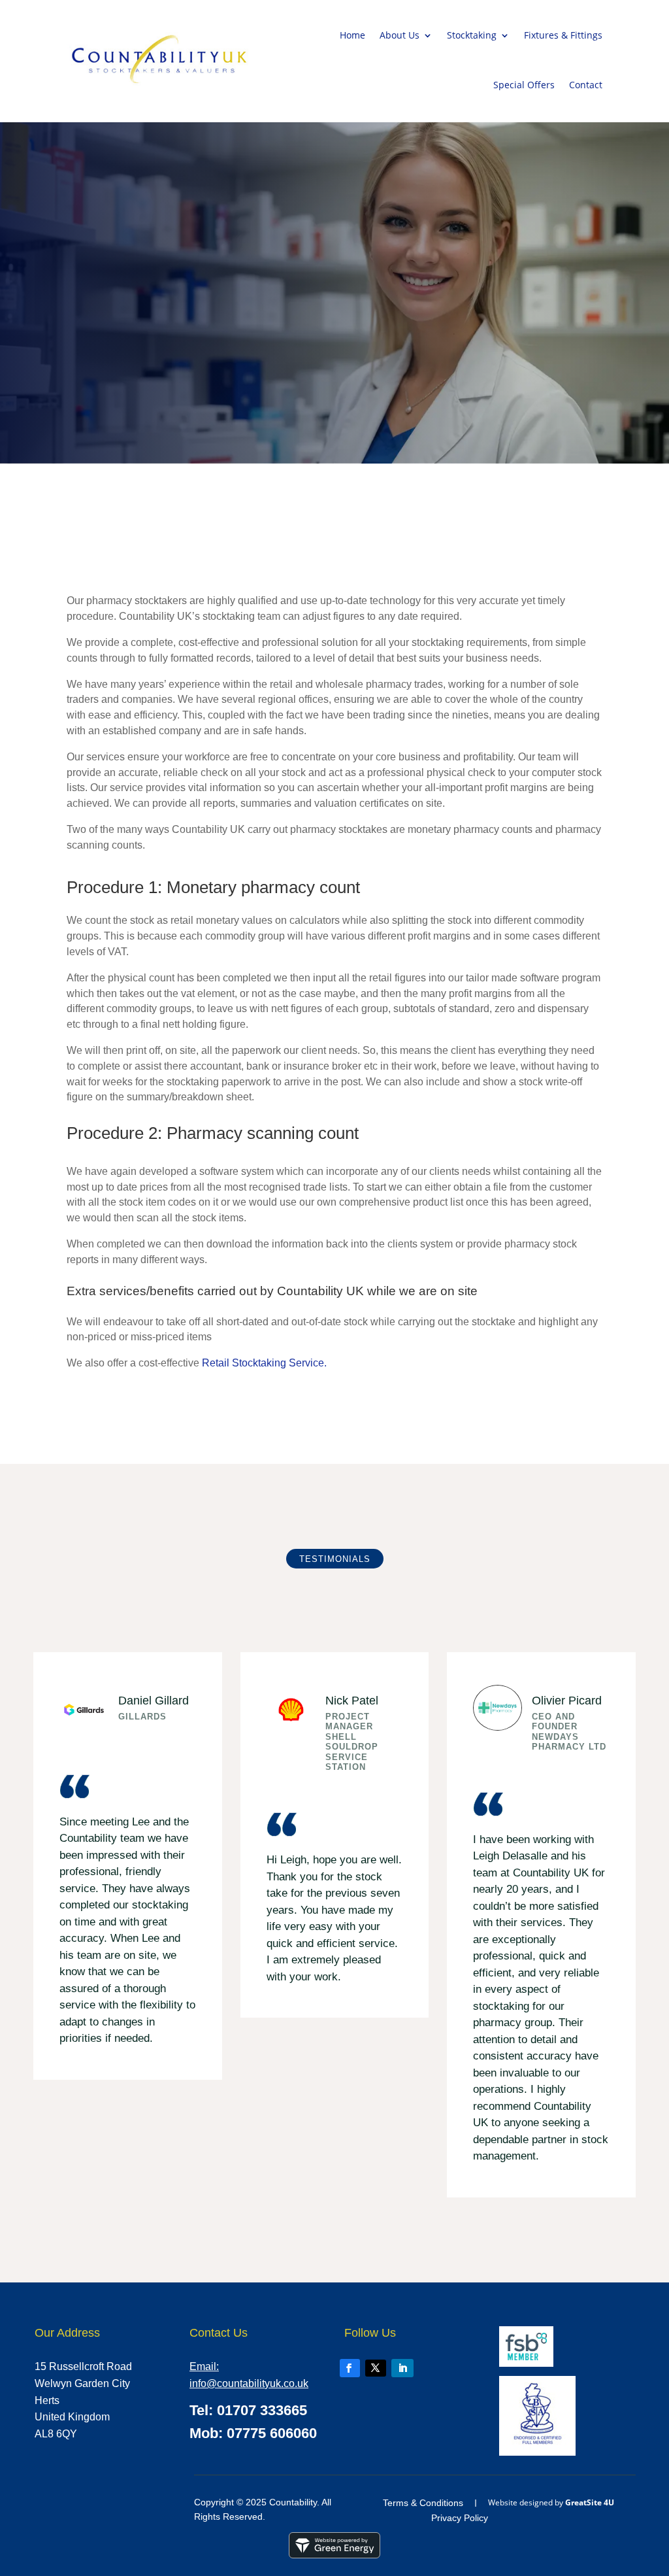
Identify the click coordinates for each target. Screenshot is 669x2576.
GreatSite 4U (590, 2502)
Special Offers (524, 85)
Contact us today (330, 1411)
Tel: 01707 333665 (248, 2410)
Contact (586, 85)
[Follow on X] (376, 2368)
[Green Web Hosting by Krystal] (334, 2555)
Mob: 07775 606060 (253, 2433)
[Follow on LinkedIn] (402, 2368)
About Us (400, 35)
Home (352, 35)
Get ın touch (89, 370)
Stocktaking (472, 35)
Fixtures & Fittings (563, 35)
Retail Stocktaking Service (263, 1363)
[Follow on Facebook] (350, 2368)
